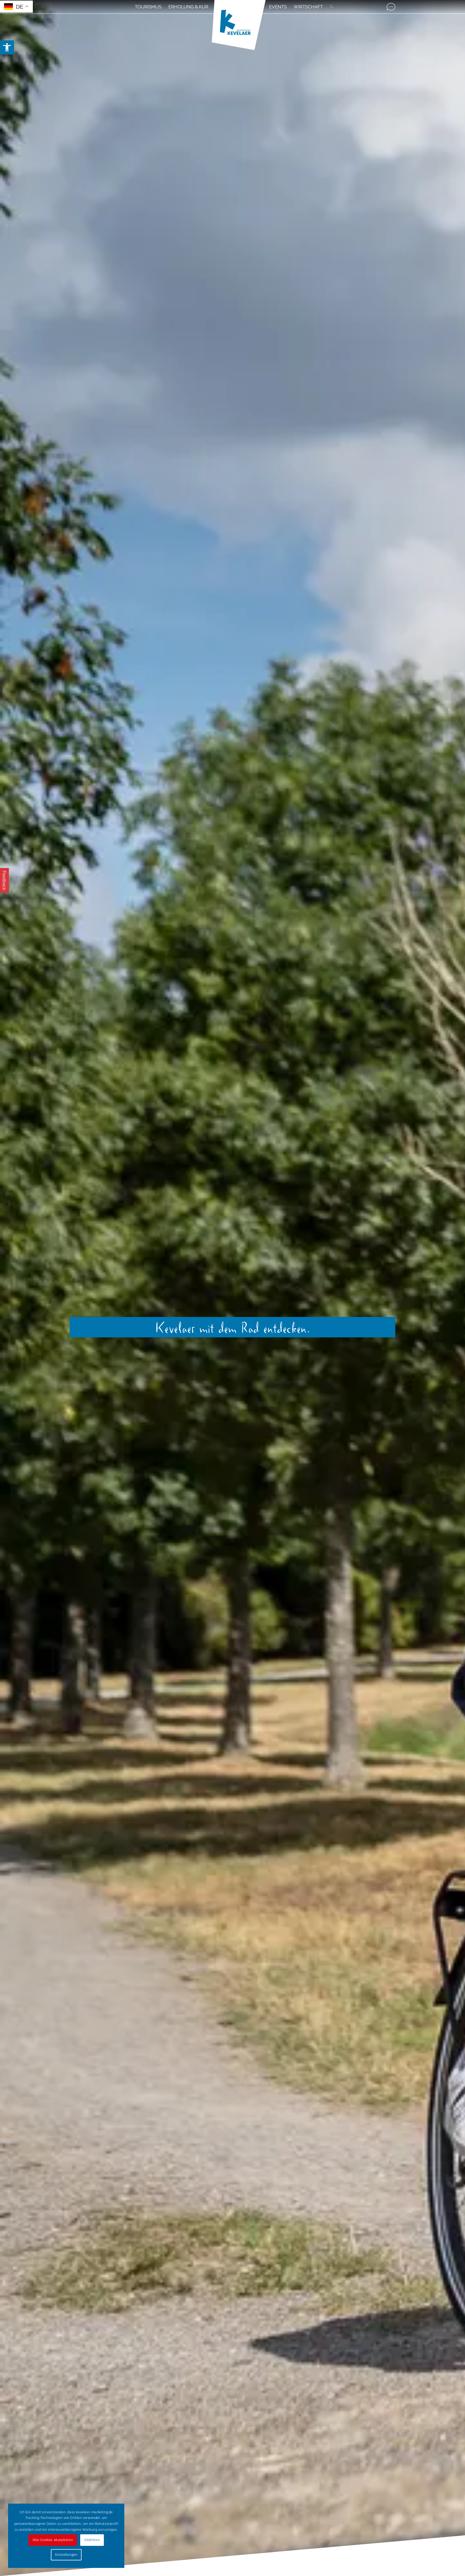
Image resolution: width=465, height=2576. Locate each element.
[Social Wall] (391, 7)
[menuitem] (148, 7)
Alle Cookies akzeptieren (53, 2540)
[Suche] (330, 7)
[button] (7, 47)
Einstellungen (66, 2555)
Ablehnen (92, 2540)
